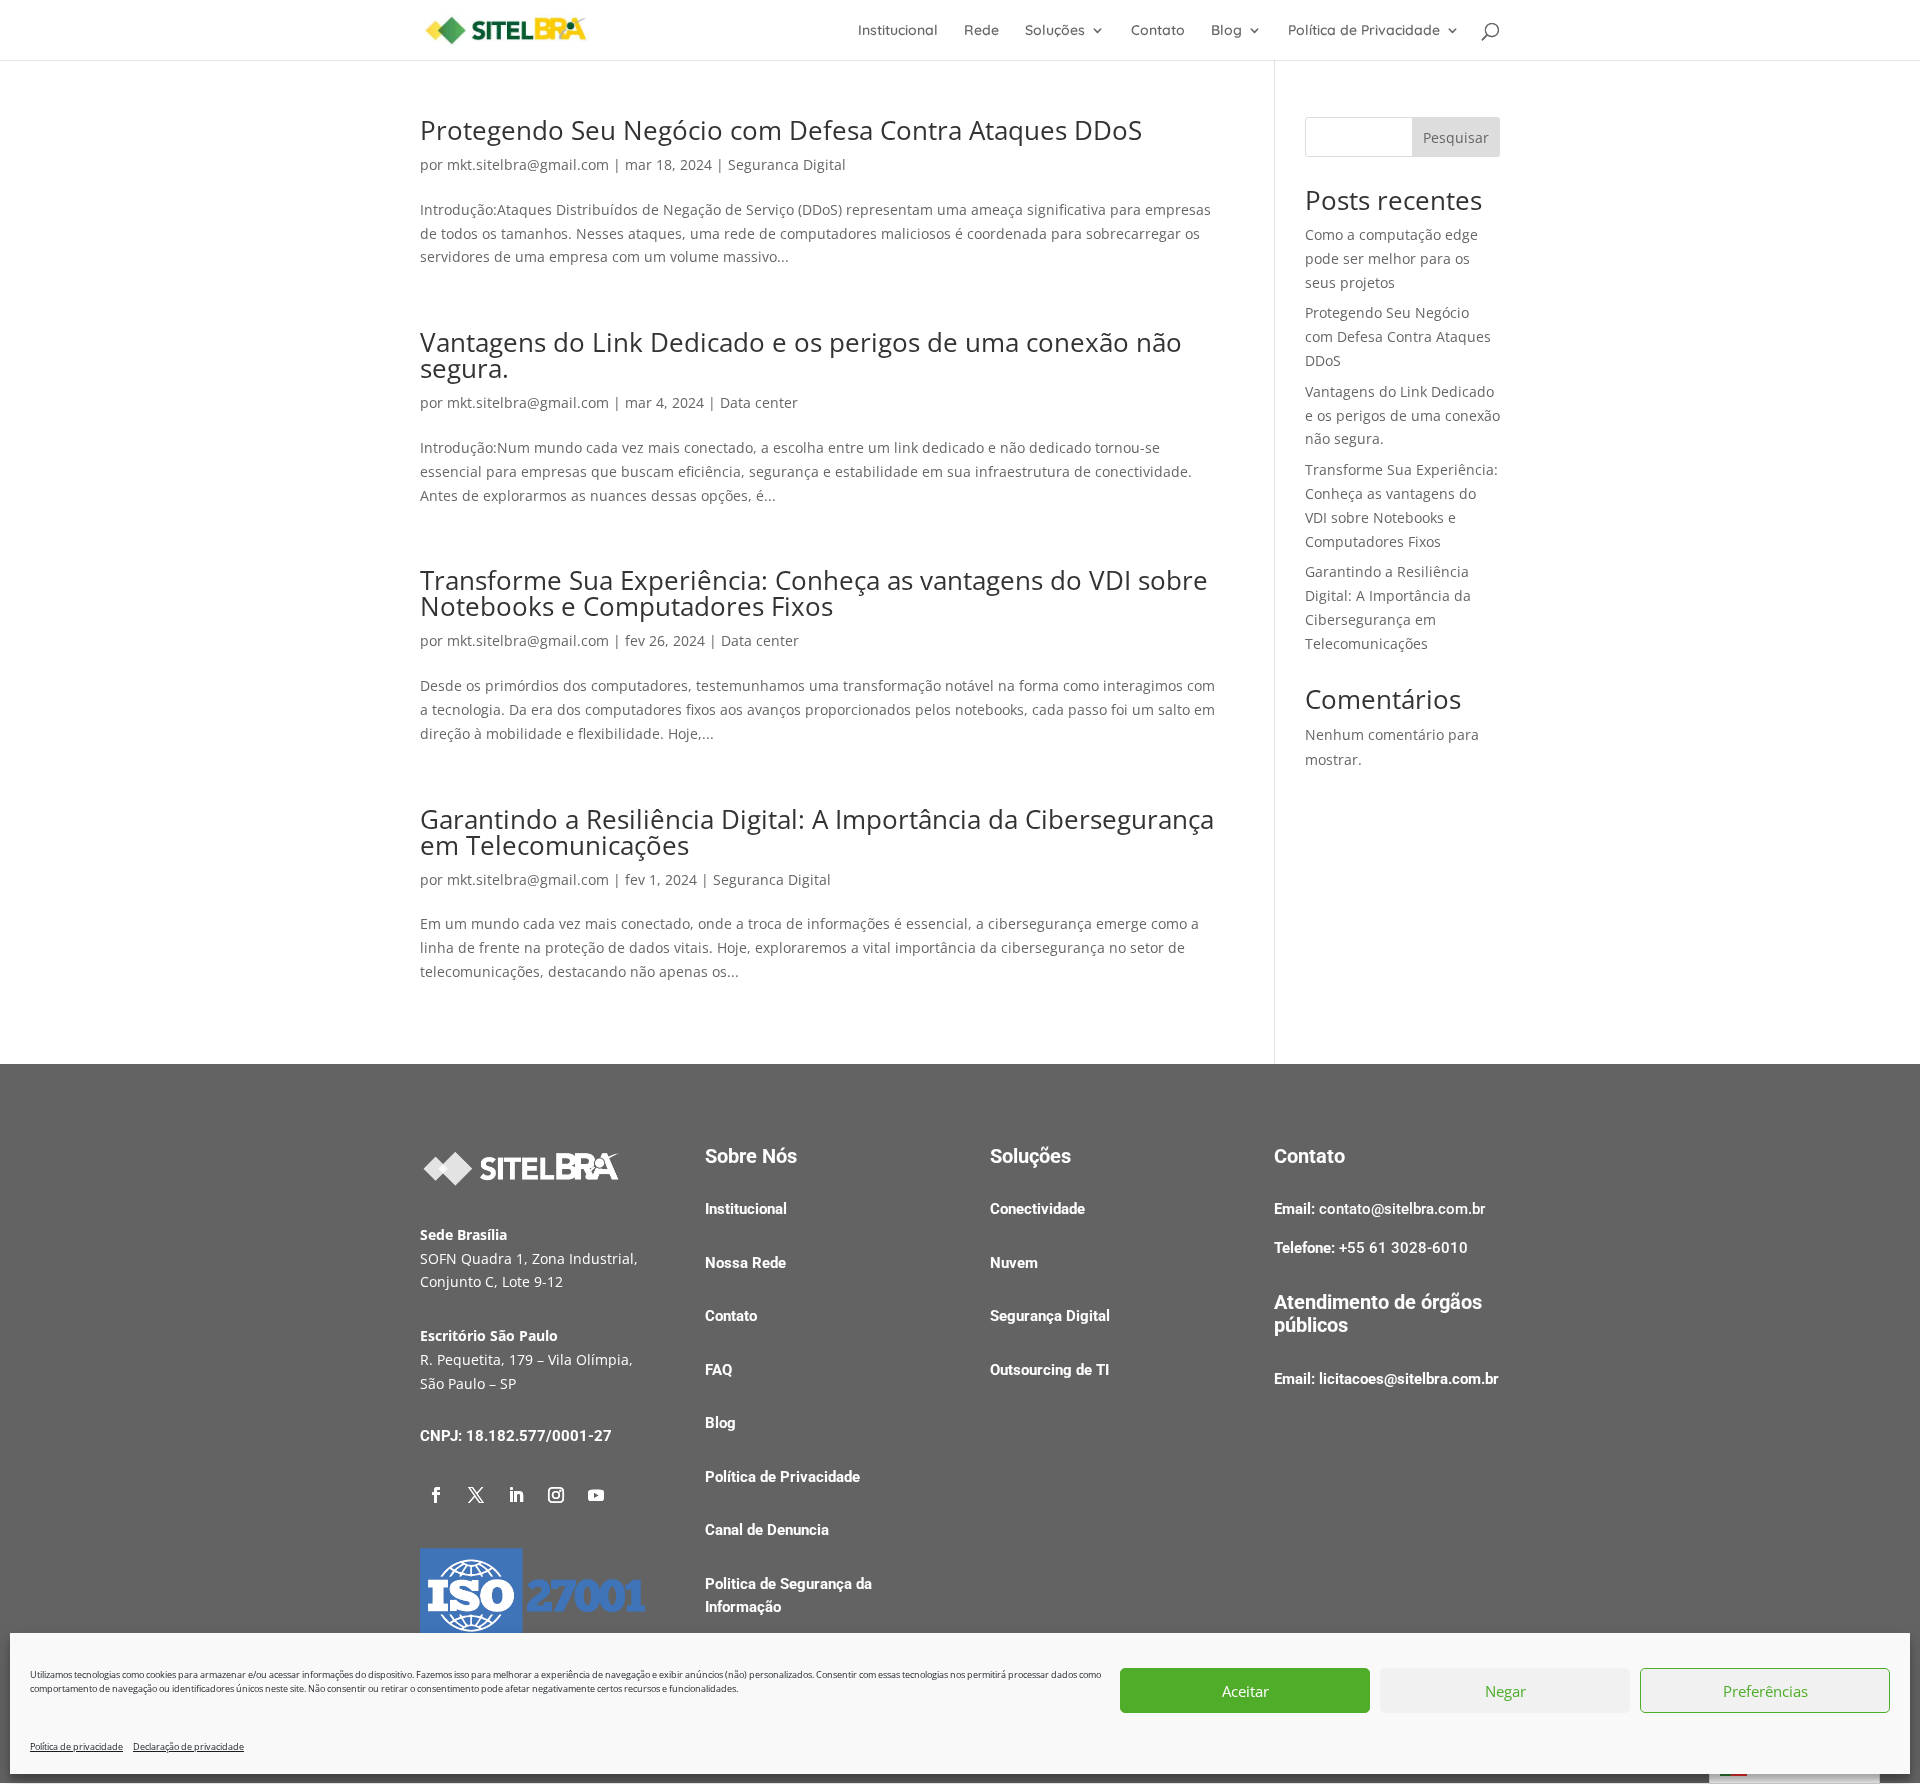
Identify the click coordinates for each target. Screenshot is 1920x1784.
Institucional (898, 31)
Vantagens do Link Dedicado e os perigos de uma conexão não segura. (801, 355)
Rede (981, 31)
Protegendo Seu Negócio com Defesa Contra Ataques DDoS (781, 130)
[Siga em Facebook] (436, 1495)
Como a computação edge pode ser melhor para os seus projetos (1391, 258)
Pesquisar (1456, 137)
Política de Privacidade (1364, 31)
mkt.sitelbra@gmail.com (528, 164)
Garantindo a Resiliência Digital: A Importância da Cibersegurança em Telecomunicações (817, 832)
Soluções (1055, 31)
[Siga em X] (476, 1495)
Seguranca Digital (787, 164)
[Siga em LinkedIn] (516, 1495)
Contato (1158, 31)
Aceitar (1245, 1691)
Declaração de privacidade (188, 1746)
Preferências (1765, 1691)
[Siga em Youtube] (596, 1495)
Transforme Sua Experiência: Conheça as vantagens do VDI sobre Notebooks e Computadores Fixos (814, 593)
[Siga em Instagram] (556, 1495)
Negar (1505, 1691)
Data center (759, 402)
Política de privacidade (76, 1746)
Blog (1226, 31)
